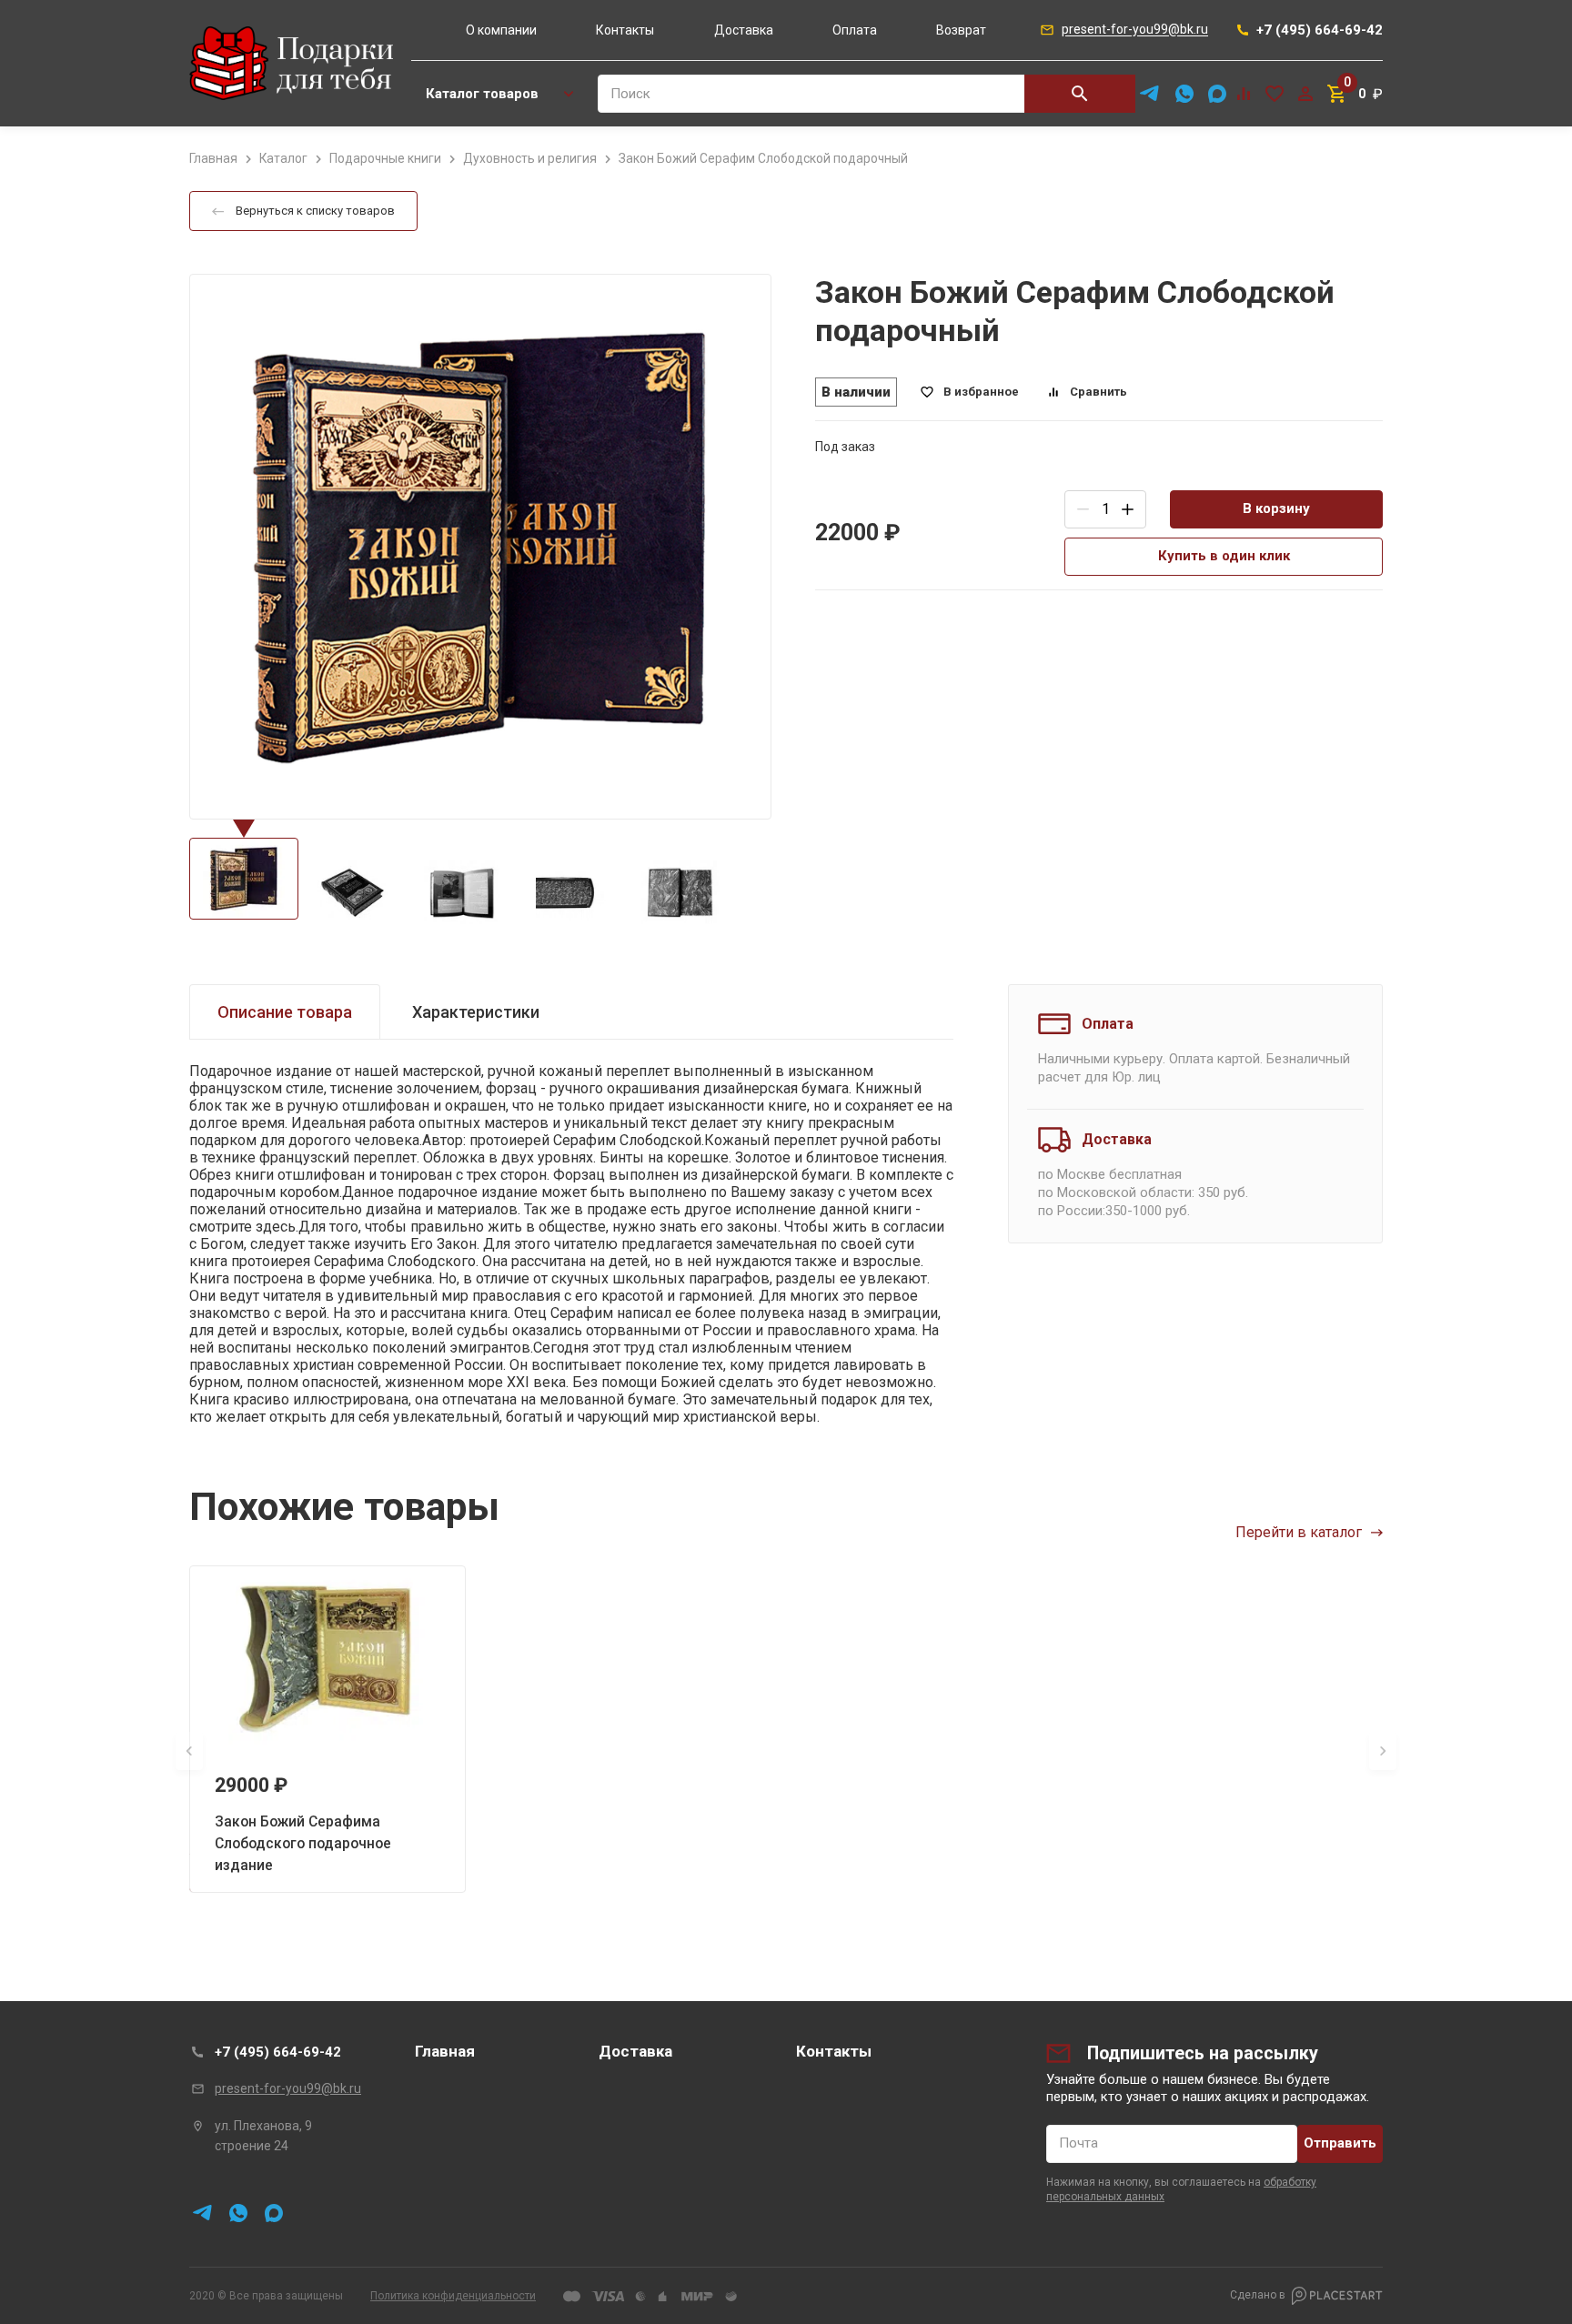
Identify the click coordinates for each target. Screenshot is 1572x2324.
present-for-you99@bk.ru (288, 2088)
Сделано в (1258, 2295)
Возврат (961, 30)
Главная (445, 2051)
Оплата (855, 30)
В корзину (1276, 508)
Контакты (625, 30)
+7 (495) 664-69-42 (278, 2052)
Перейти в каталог (1299, 1532)
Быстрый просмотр (327, 1657)
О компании (501, 30)
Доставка (744, 30)
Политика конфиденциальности (453, 2296)
